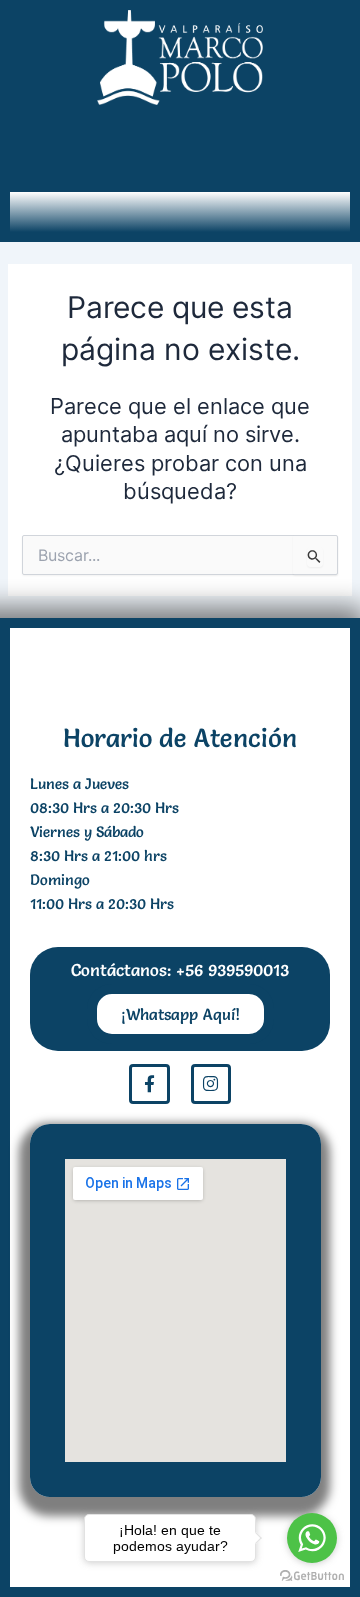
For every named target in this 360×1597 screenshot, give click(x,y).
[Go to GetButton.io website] (312, 1576)
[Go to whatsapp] (312, 1538)
